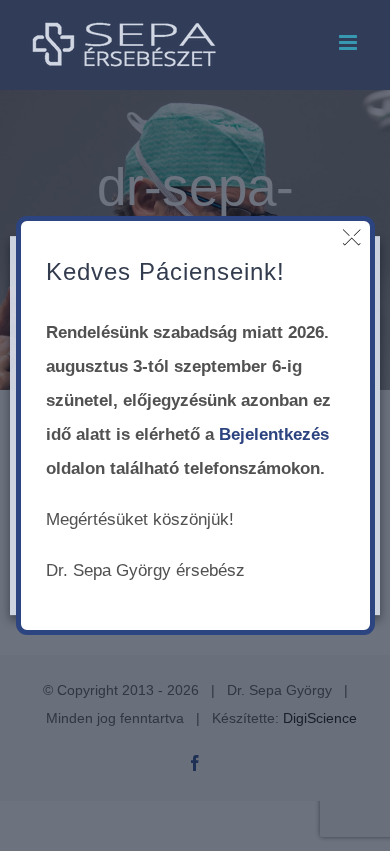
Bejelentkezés (274, 434)
